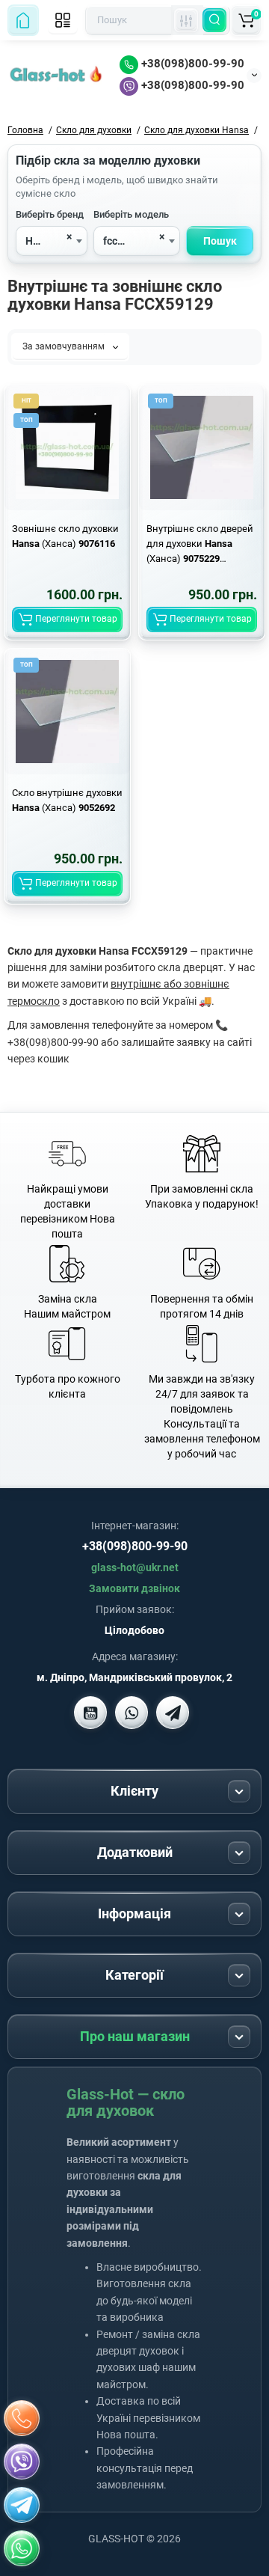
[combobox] (52, 241)
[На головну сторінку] (23, 20)
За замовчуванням (65, 346)
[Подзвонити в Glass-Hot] (22, 2418)
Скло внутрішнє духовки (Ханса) (67, 800)
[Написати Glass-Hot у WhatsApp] (22, 2548)
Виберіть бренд (50, 214)
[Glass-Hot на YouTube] (90, 1713)
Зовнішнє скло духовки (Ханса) (65, 536)
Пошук (220, 241)
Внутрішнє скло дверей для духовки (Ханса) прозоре (200, 545)
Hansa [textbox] (41, 241)
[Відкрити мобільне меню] (63, 20)
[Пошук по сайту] (214, 20)
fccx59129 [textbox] (128, 241)
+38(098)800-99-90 (191, 64)
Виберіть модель (131, 214)
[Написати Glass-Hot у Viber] (132, 1713)
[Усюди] (186, 20)
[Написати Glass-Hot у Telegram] (173, 1713)
